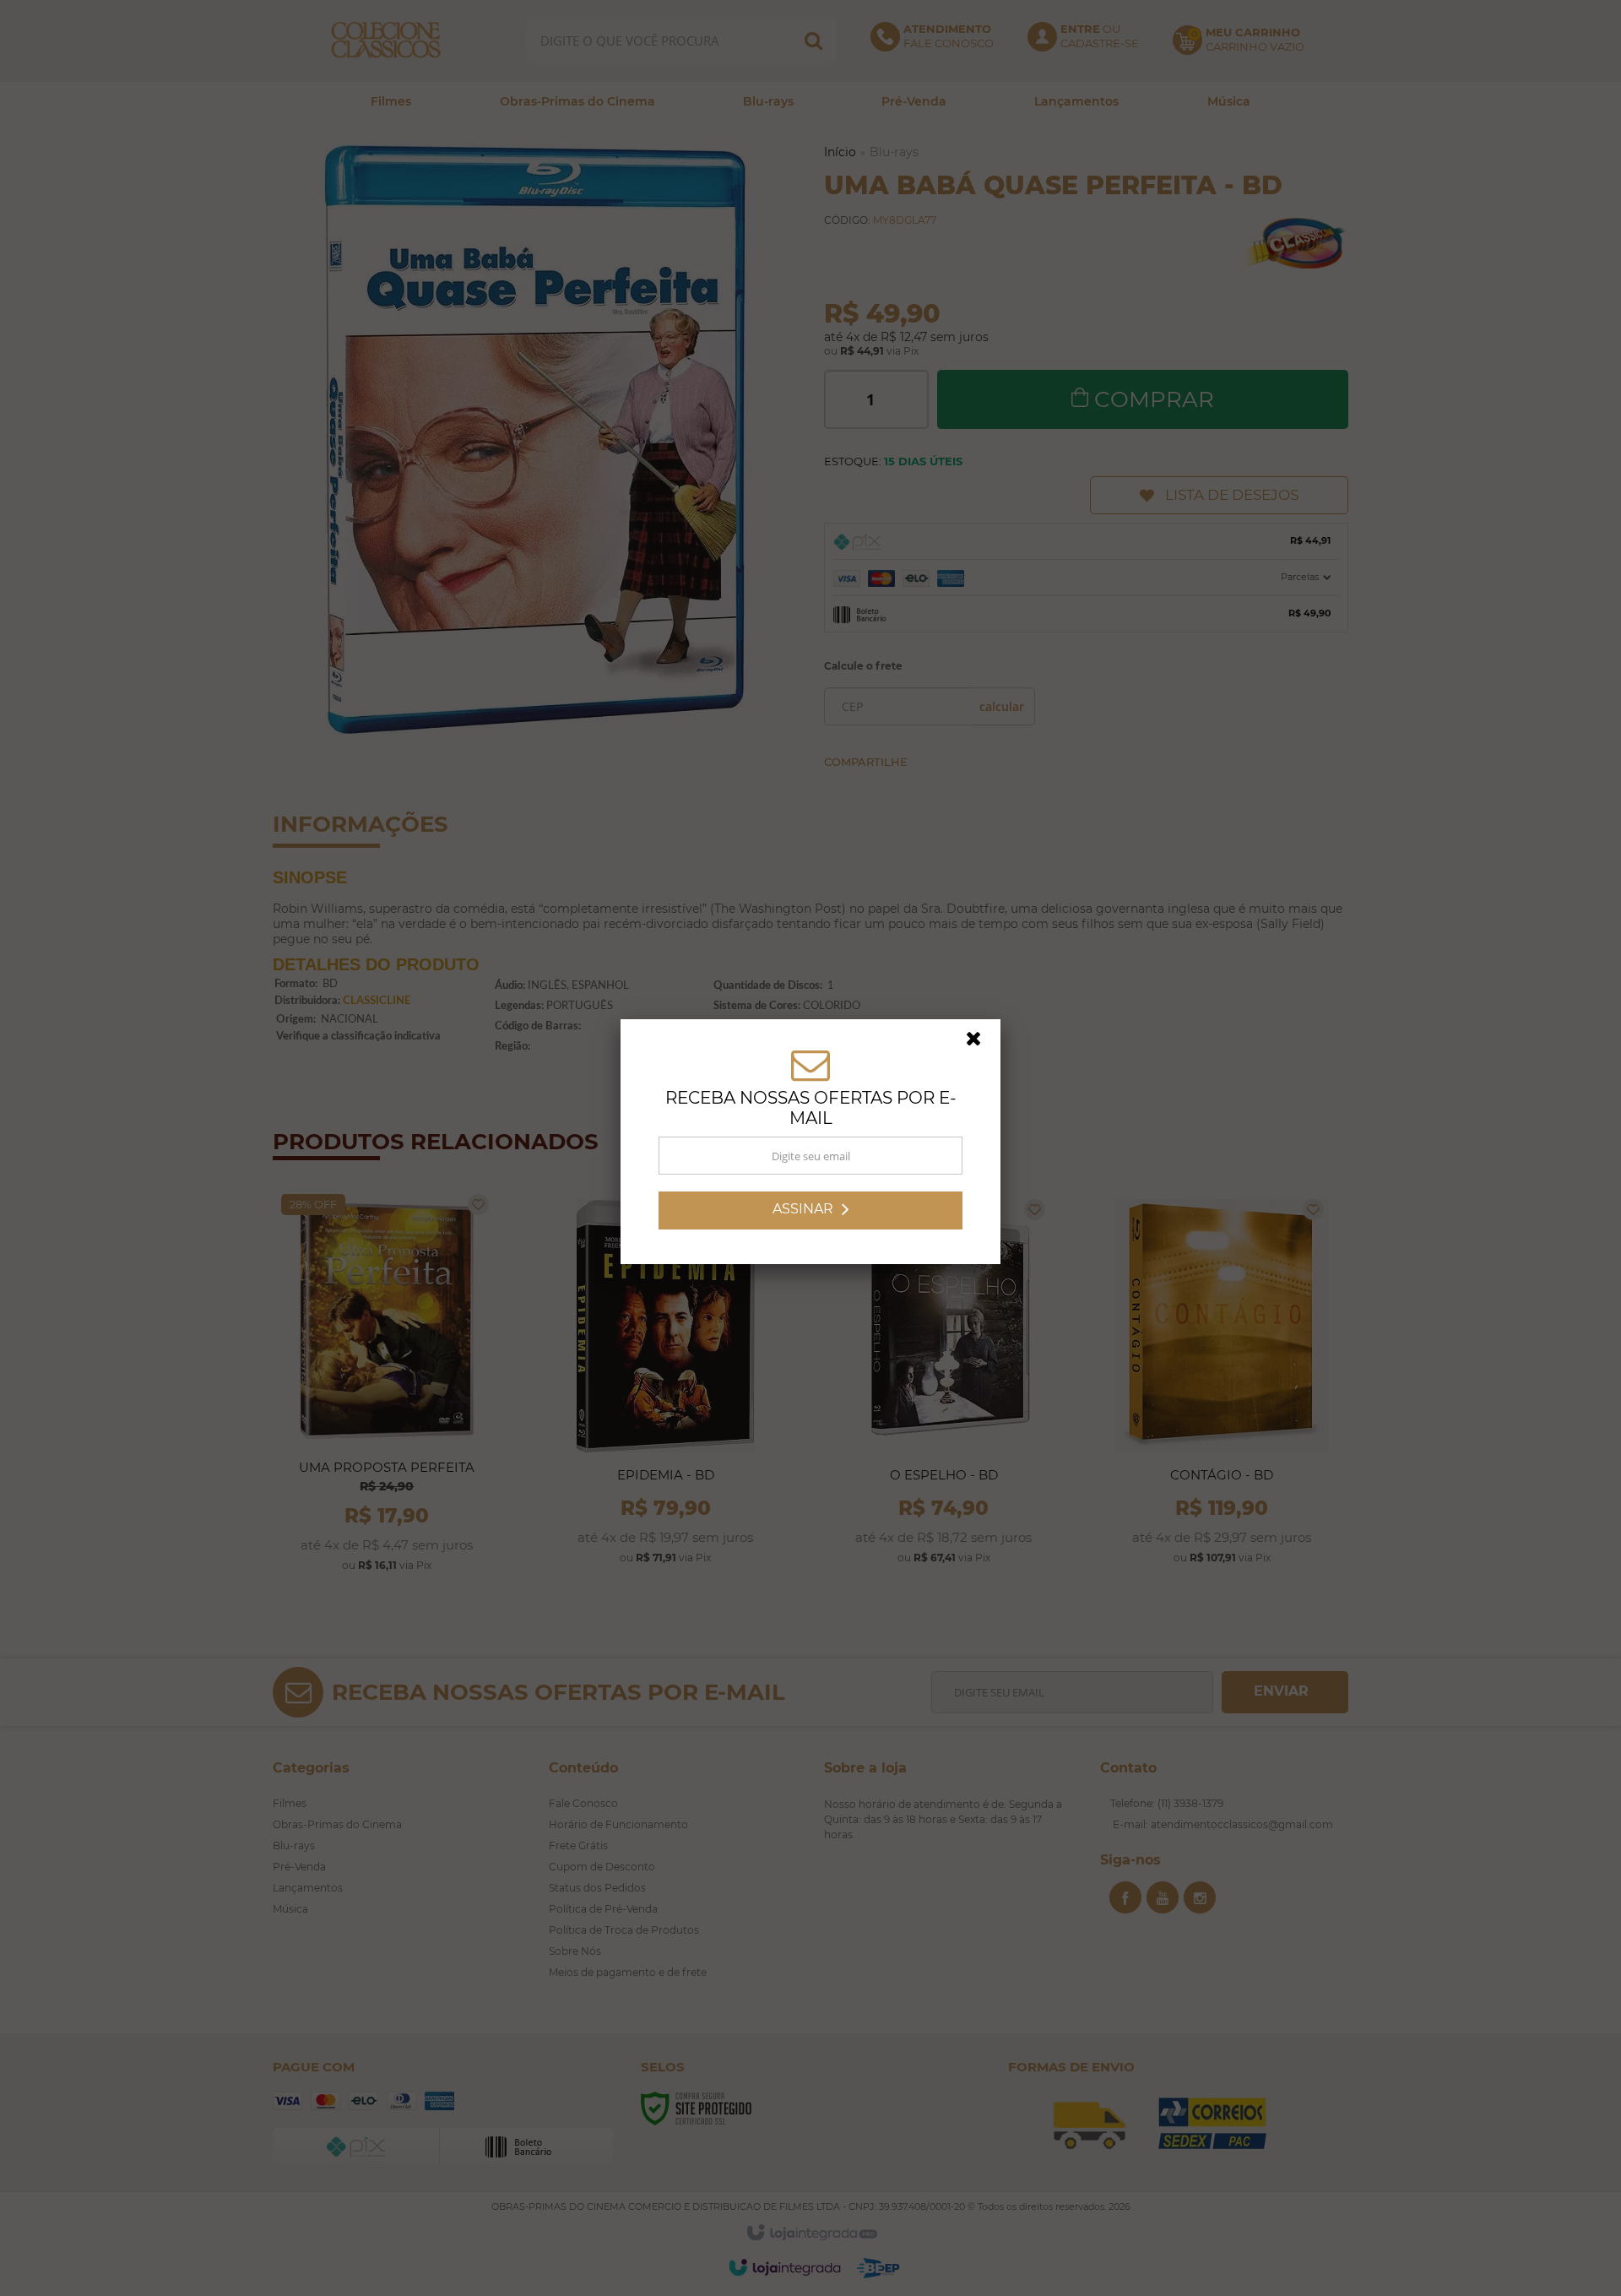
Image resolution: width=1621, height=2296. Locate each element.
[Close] (981, 1049)
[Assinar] (810, 1216)
